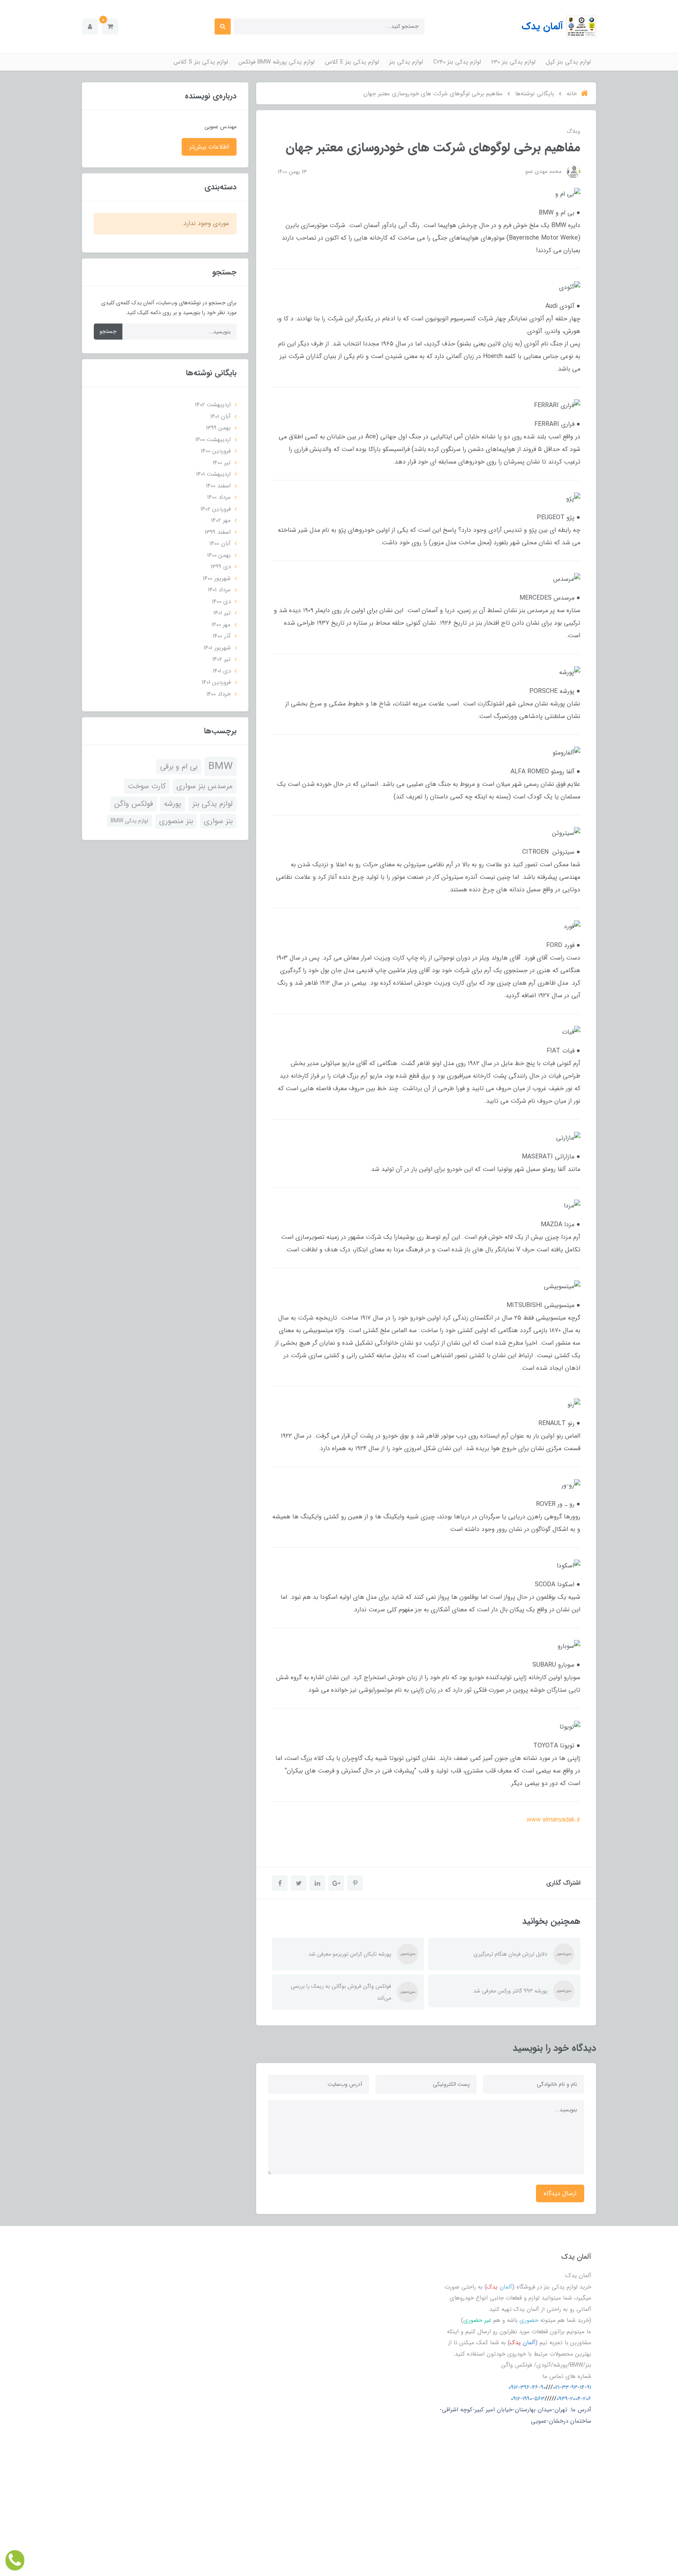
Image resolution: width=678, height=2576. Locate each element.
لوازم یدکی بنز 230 (513, 62)
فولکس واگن (134, 804)
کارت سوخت (147, 786)
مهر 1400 (221, 625)
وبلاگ (573, 131)
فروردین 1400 (216, 451)
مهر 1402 (221, 520)
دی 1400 (221, 602)
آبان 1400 (220, 544)
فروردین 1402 (216, 509)
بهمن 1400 (219, 555)
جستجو (108, 331)
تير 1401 (222, 613)
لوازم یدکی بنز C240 (457, 62)
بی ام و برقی (179, 767)
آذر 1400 (222, 636)
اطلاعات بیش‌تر (209, 147)
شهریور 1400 (217, 578)
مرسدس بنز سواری (205, 786)
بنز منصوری (176, 821)
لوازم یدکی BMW (129, 821)
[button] (110, 26)
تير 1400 (222, 463)
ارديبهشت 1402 (213, 405)
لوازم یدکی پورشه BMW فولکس (276, 62)
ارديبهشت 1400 (213, 440)
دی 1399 (221, 567)
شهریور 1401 (217, 648)
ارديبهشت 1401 (213, 474)
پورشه (173, 804)
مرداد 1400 (219, 497)
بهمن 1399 (218, 428)
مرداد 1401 (219, 590)
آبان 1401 (221, 416)
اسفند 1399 (218, 532)
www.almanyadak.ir (553, 1820)
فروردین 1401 (216, 682)
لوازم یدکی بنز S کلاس (201, 62)
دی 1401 (222, 671)
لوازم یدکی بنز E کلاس (352, 62)
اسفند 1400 (218, 486)
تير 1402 (221, 659)
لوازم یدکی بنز (406, 62)
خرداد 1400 (219, 694)
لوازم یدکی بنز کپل (568, 62)
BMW (221, 766)
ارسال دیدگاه (560, 2193)
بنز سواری (218, 821)
